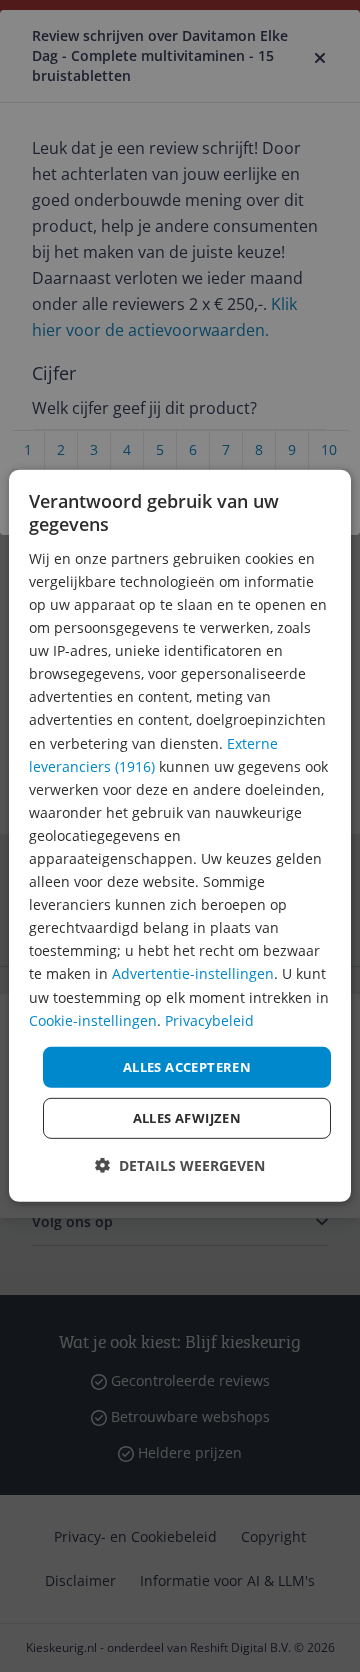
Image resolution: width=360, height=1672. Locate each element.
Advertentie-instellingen (193, 973)
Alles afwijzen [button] (187, 1118)
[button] (180, 1165)
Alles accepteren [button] (187, 1067)
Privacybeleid (209, 1019)
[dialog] (180, 836)
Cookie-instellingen (93, 1019)
